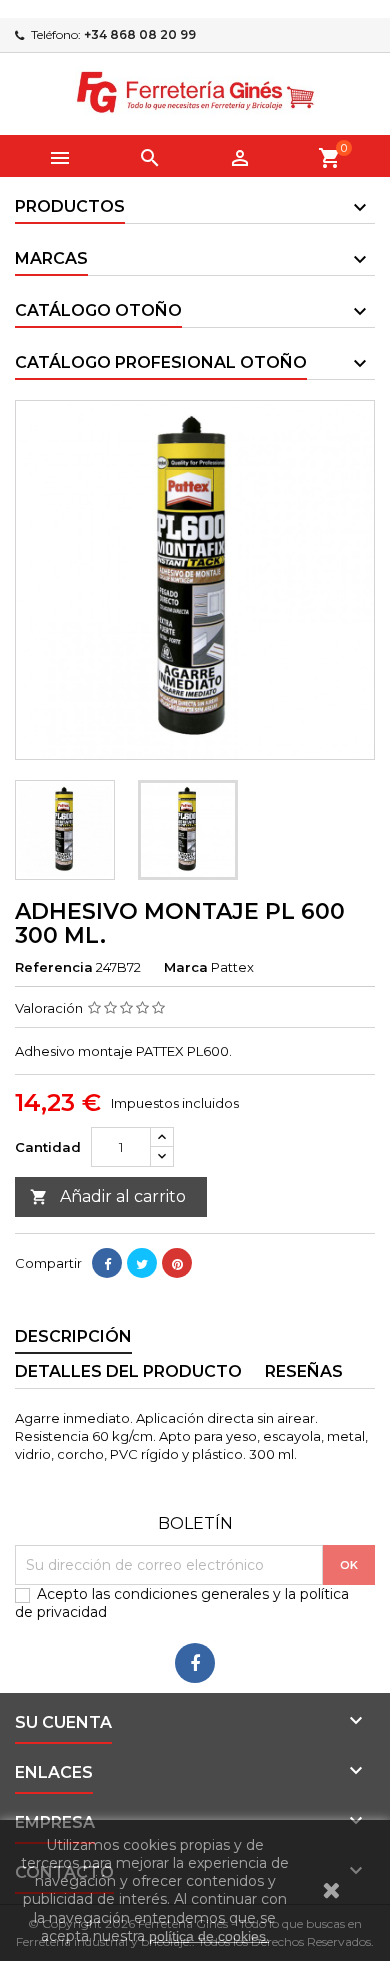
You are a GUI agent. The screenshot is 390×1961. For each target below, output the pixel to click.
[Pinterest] (177, 1263)
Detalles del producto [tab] (128, 1371)
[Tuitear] (142, 1263)
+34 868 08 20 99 (140, 34)
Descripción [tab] (73, 1336)
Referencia (54, 967)
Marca (186, 967)
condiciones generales (191, 1594)
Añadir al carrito (108, 1196)
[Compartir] (107, 1263)
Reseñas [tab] (304, 1371)
